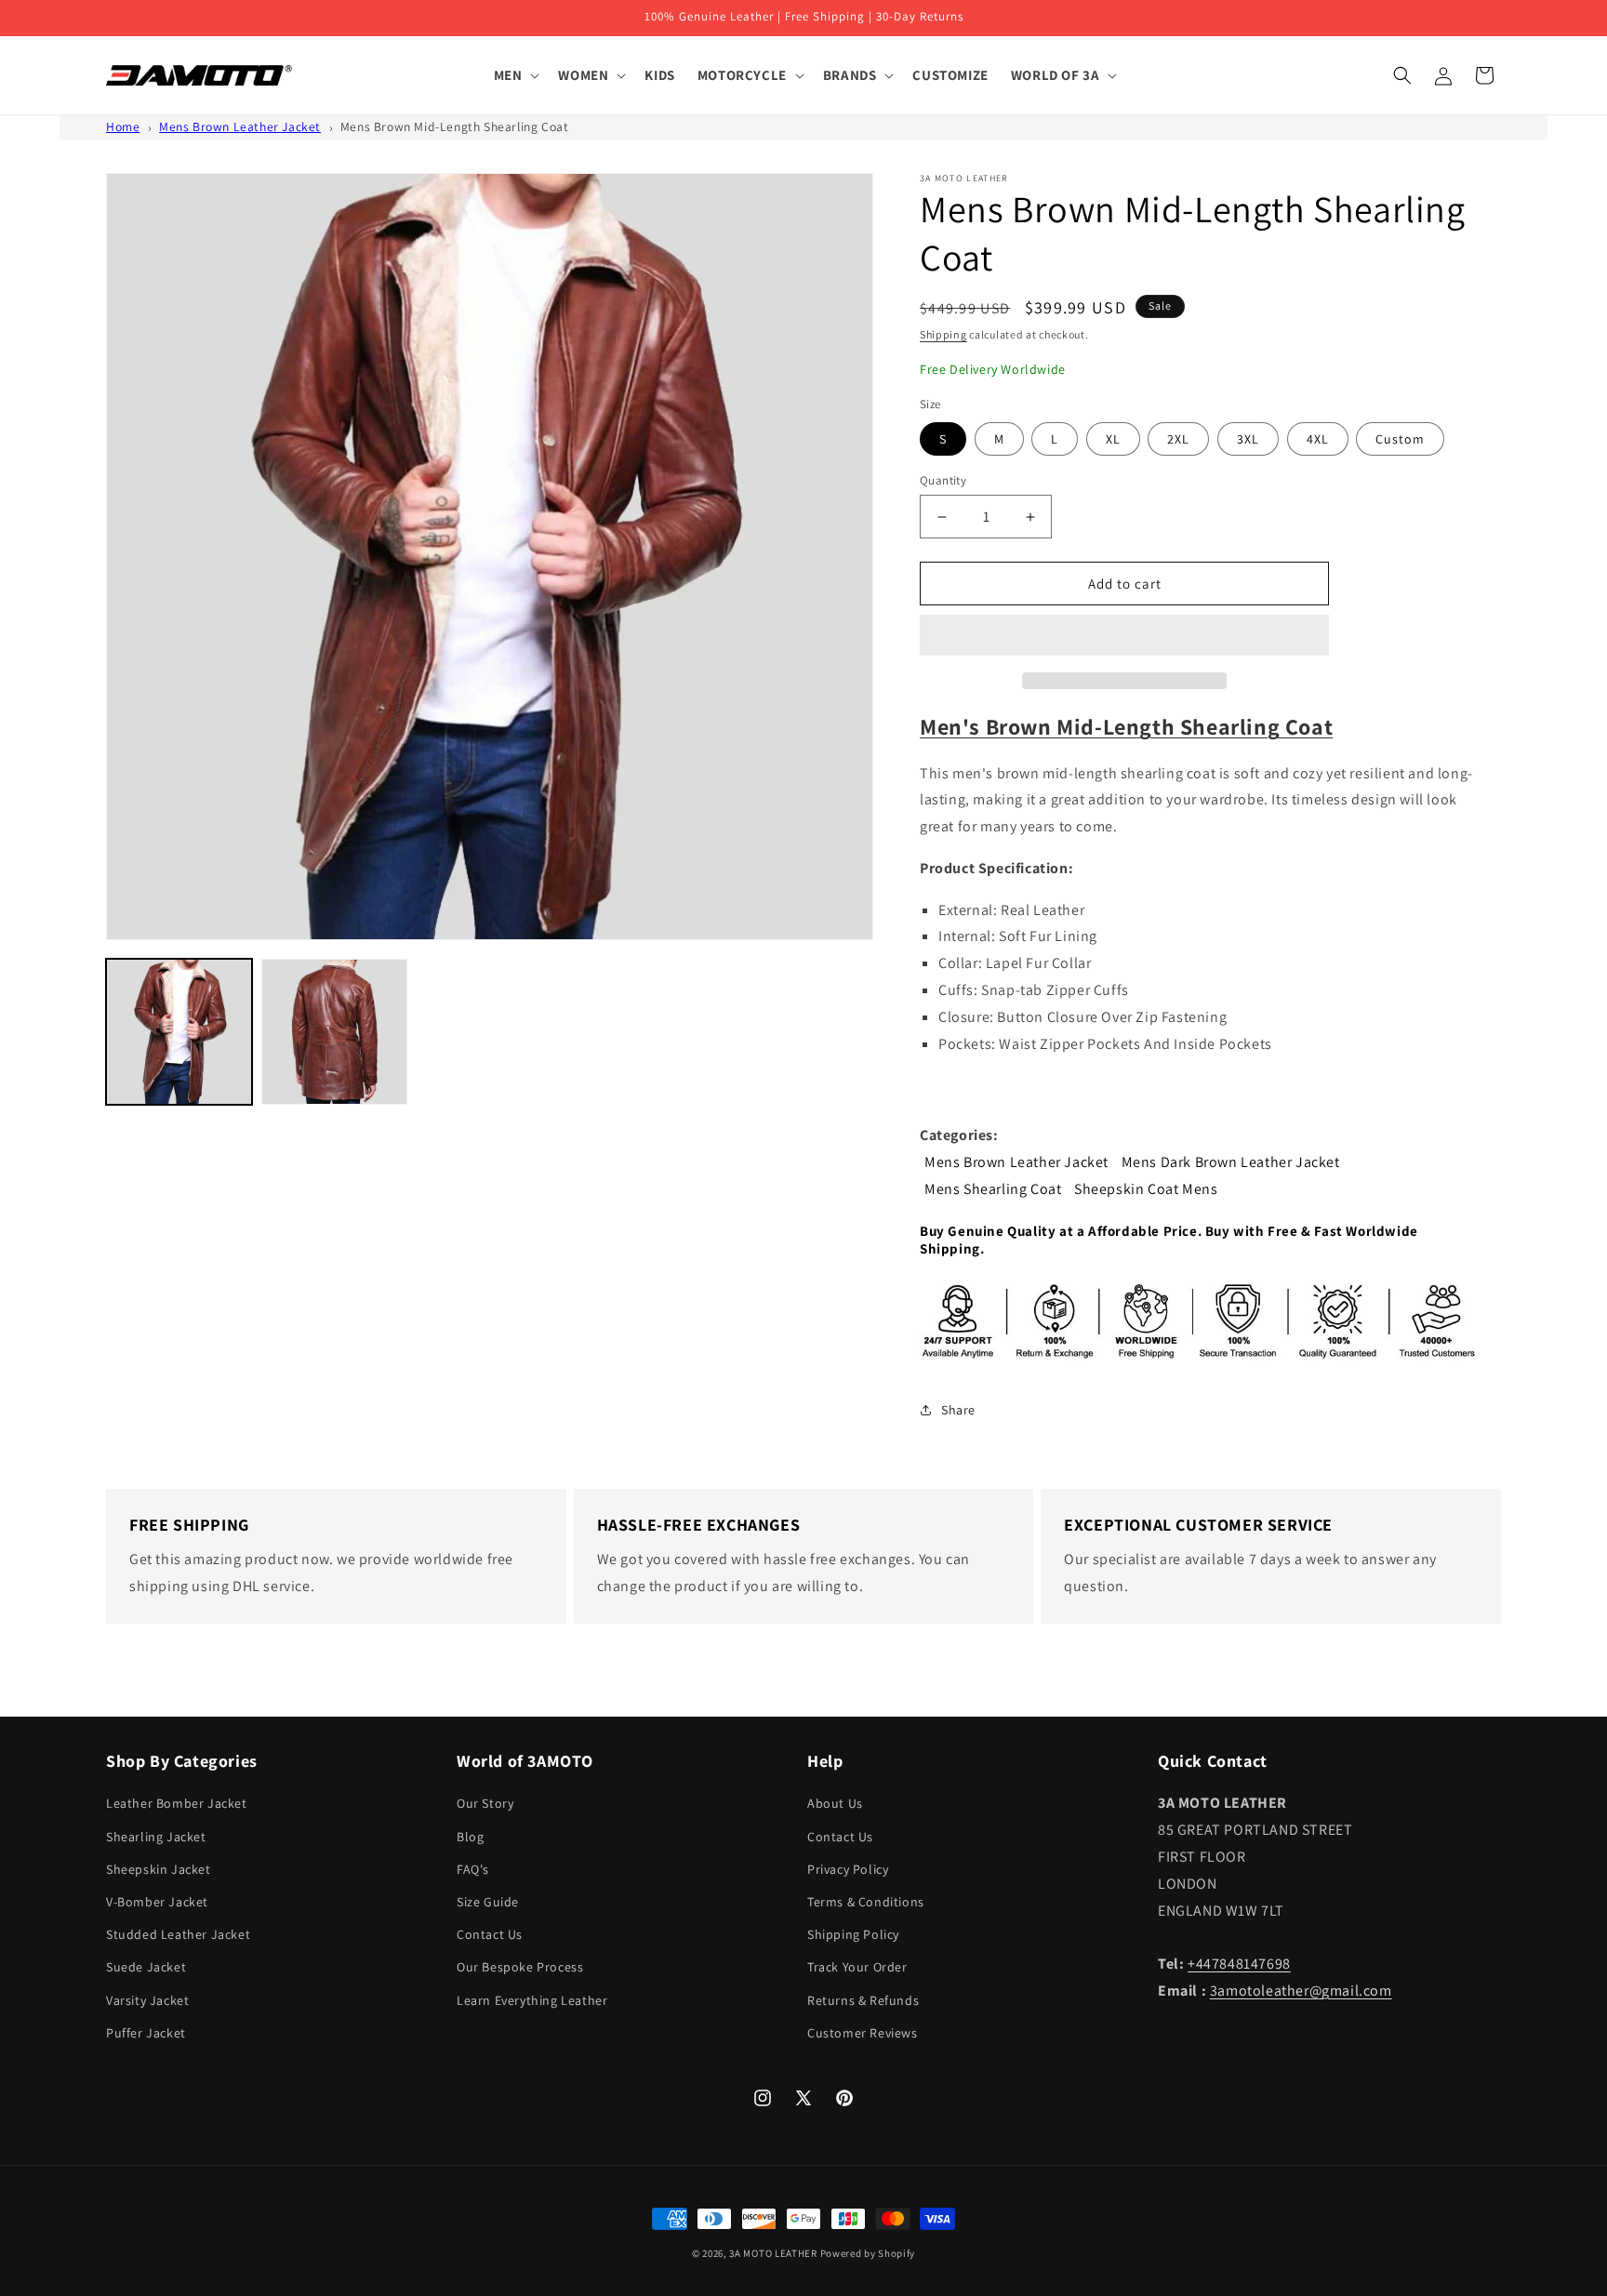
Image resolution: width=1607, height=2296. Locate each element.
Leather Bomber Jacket (177, 1803)
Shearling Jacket (156, 1837)
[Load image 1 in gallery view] (179, 1032)
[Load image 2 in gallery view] (334, 1032)
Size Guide (488, 1902)
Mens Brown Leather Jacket (240, 126)
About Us (835, 1803)
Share (958, 1410)
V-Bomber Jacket (157, 1902)
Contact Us (490, 1934)
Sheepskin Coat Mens (1146, 1189)
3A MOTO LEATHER (773, 2253)
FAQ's (473, 1869)
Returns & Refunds (863, 2000)
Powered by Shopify (868, 2253)
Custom (1400, 439)
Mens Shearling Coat (993, 1189)
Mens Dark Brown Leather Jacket (1231, 1162)
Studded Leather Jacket (178, 1934)
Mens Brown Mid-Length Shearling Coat (455, 126)
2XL (1178, 439)
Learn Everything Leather (532, 2000)
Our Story (485, 1803)
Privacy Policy (848, 1869)
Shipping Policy (853, 1934)
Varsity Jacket (147, 2000)
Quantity (943, 480)
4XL (1318, 439)
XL (1113, 439)
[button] (1124, 636)
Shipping (943, 334)
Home (123, 126)
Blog (470, 1837)
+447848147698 (1239, 1964)
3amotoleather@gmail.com (1301, 1991)
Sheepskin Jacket (159, 1869)
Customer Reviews (863, 2033)
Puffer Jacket (146, 2033)
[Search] (1402, 75)
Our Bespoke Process (520, 1967)
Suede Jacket (146, 1967)
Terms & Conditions (866, 1902)
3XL (1248, 439)
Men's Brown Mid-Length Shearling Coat (1126, 726)
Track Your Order (857, 1967)
